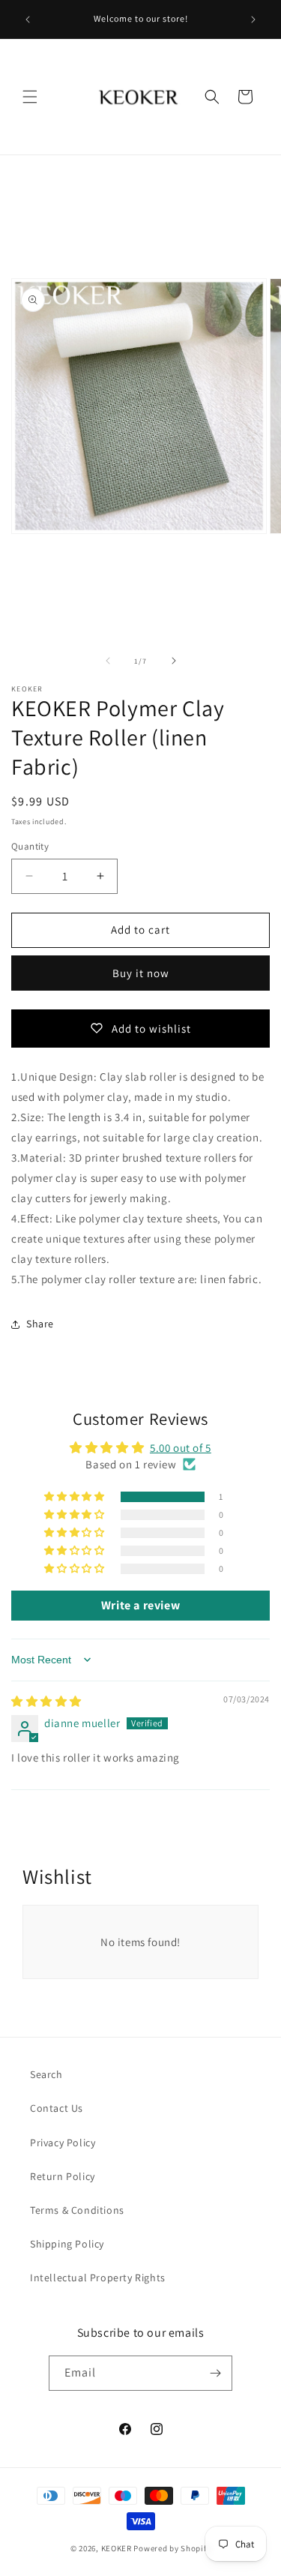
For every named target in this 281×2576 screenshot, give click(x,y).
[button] (30, 97)
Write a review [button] (140, 1605)
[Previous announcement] (28, 19)
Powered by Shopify (172, 2548)
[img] (46, 1701)
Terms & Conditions (77, 2210)
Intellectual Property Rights (98, 2278)
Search (46, 2074)
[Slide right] (174, 661)
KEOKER (117, 2548)
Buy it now (141, 973)
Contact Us (57, 2108)
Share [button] (40, 1324)
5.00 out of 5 (181, 1448)
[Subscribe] (215, 2373)
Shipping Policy (67, 2244)
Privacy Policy (63, 2143)
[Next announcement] (253, 19)
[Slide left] (108, 661)
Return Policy (63, 2176)
